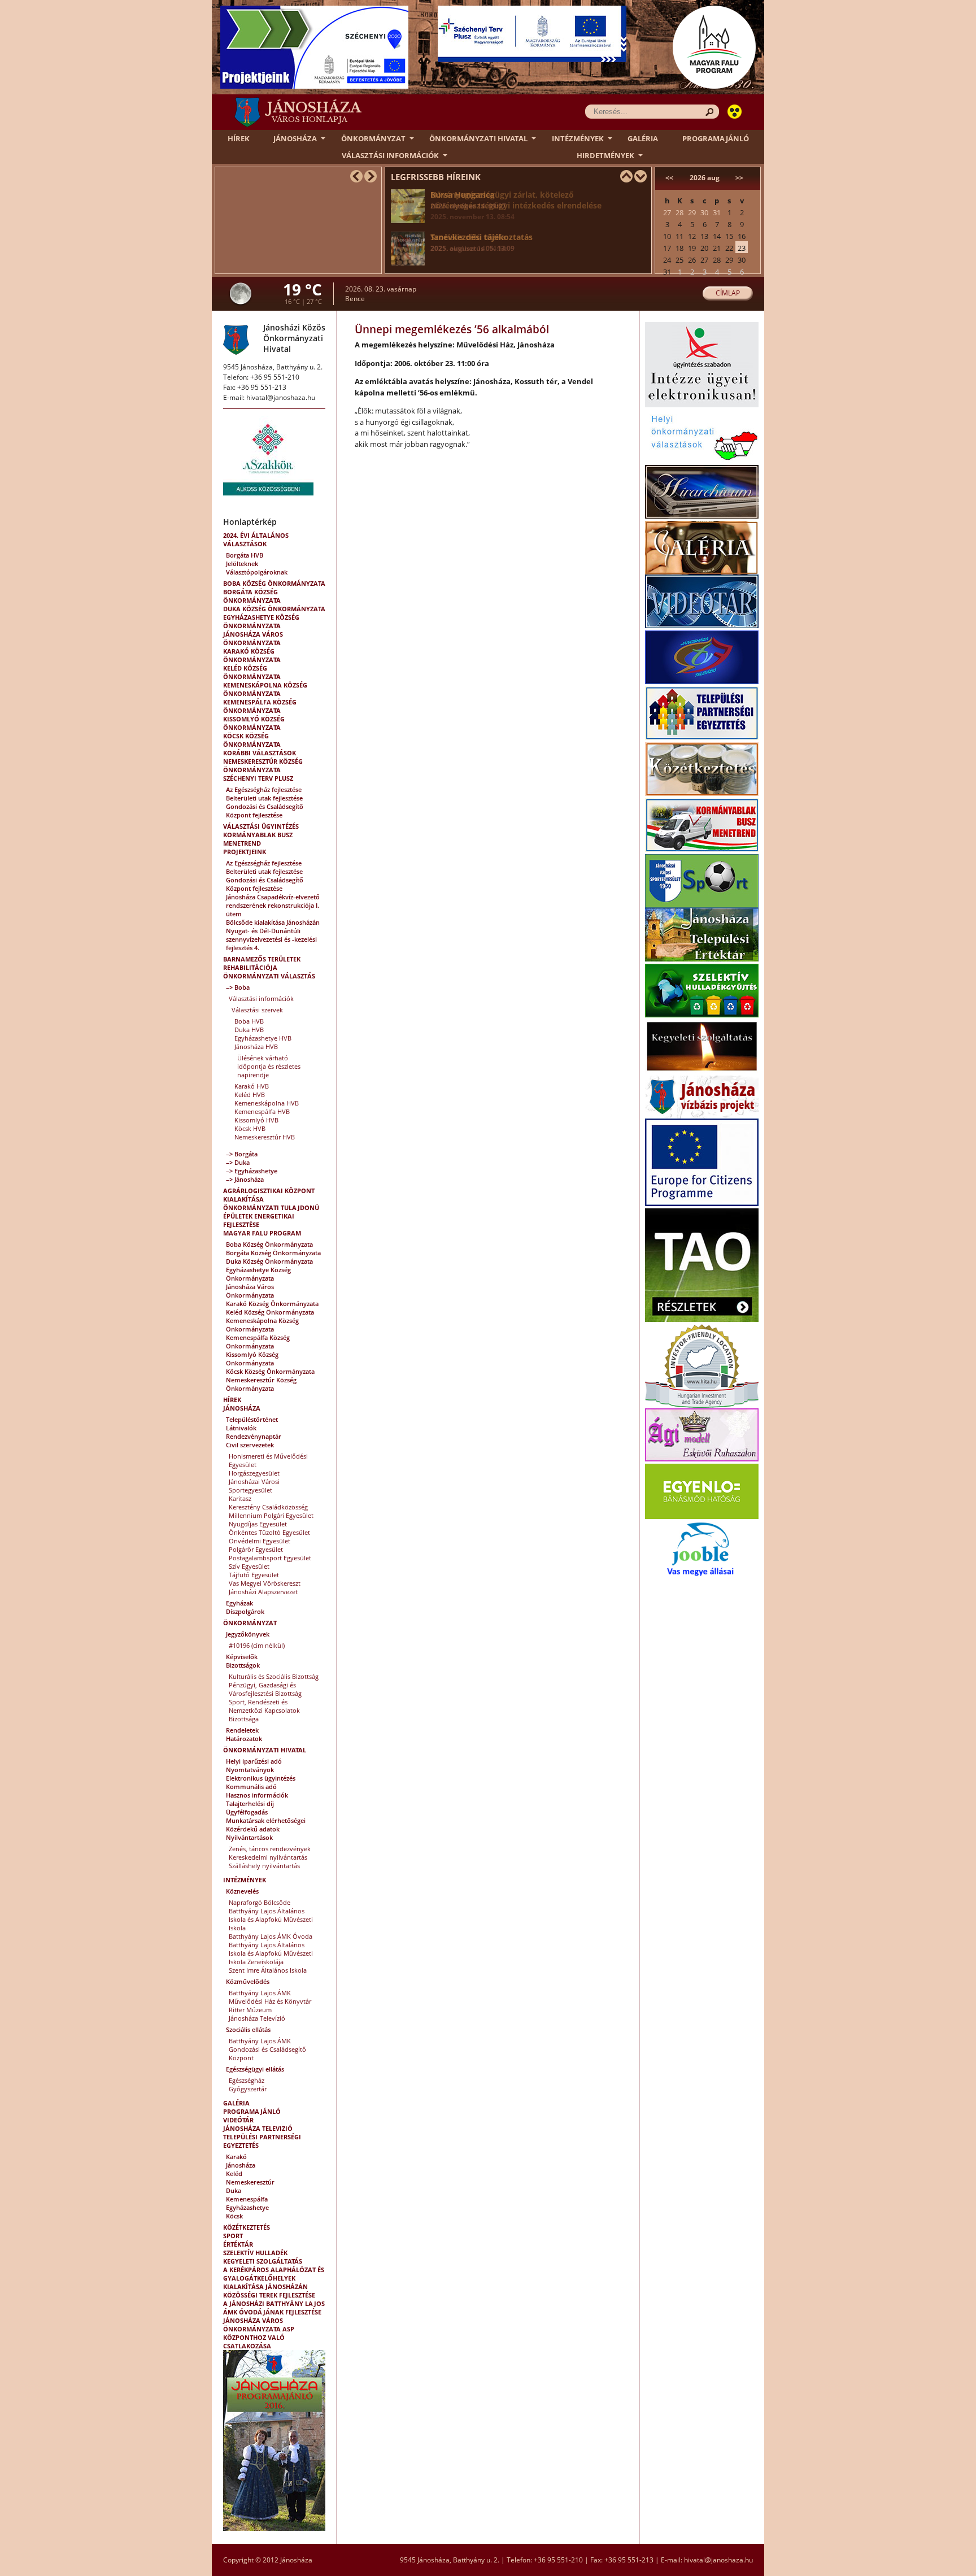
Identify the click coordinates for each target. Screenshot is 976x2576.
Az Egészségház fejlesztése (264, 789)
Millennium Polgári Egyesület (271, 1515)
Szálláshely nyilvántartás (264, 1866)
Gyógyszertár (248, 2089)
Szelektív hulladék (255, 2253)
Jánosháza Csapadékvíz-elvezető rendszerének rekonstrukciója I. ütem (273, 905)
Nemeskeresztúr (250, 2182)
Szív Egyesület (249, 1566)
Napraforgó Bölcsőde (260, 1902)
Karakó (236, 2157)
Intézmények (578, 138)
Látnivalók (241, 1428)
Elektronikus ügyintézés (261, 1778)
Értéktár (238, 2244)
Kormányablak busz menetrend (258, 839)
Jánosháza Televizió (258, 2128)
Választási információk (390, 155)
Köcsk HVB (250, 1128)
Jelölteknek (242, 563)
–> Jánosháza (245, 1179)
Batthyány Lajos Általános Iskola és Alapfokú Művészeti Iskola (271, 1919)
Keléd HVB (250, 1095)
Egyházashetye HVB (263, 1038)
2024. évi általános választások (256, 539)
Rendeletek (242, 1730)
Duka (234, 2190)
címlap (728, 293)
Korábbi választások (260, 753)
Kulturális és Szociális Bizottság (274, 1676)
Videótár (238, 2120)
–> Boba (238, 987)
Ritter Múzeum (250, 2010)
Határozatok (244, 1739)
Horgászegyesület (254, 1473)
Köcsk (234, 2216)
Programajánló (716, 138)
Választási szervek (257, 1010)
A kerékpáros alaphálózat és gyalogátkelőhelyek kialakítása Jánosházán (274, 2278)
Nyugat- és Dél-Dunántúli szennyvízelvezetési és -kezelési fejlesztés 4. (271, 939)
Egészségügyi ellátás (255, 2069)
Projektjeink (245, 852)
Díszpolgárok (245, 1611)
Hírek (239, 138)
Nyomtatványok (250, 1770)
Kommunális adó (251, 1787)
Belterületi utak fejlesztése (264, 798)
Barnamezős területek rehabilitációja (262, 963)
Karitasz (240, 1498)
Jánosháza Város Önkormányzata (253, 638)
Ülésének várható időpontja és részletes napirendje (269, 1066)
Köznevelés (242, 1891)
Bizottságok (243, 1665)
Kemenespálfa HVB (262, 1111)
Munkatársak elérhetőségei (266, 1820)
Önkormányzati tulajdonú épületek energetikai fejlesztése (271, 1216)
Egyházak (239, 1603)
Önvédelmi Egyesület (260, 1541)
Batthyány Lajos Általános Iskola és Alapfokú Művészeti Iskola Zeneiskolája (271, 1953)
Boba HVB (249, 1021)
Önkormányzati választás (269, 976)
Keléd (234, 2173)
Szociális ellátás (248, 2029)
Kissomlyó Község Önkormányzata (254, 723)
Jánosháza (295, 138)
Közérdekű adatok (253, 1829)
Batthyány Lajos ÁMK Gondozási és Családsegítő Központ (267, 2049)
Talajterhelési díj (250, 1803)
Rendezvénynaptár (254, 1436)
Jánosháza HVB (256, 1046)
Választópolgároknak (257, 572)
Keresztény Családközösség (268, 1507)
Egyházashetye (247, 2207)
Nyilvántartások (249, 1837)
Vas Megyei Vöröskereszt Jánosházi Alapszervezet (265, 1587)
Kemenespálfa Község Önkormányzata (260, 706)
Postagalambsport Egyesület (270, 1558)
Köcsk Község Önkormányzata (252, 740)
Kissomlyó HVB (256, 1120)
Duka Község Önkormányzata (274, 609)
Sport (233, 2236)
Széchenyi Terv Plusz (258, 778)
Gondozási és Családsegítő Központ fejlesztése (265, 811)
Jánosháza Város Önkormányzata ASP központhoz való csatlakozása (259, 2333)
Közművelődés (248, 1981)
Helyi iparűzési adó (254, 1761)
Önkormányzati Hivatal (478, 138)
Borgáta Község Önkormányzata (252, 596)
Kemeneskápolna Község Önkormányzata (265, 689)
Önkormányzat (373, 138)
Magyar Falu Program (262, 1233)
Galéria (643, 138)
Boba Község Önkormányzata (274, 583)
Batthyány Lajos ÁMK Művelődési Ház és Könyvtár (270, 1997)
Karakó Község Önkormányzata (252, 655)
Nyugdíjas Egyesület (258, 1524)
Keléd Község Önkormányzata (252, 672)
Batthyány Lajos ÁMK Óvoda (271, 1936)
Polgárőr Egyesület (256, 1549)
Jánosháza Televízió (257, 2018)
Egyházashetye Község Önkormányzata (261, 621)
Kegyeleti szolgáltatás (263, 2261)
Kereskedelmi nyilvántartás (268, 1857)
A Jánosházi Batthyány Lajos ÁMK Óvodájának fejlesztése (274, 2308)
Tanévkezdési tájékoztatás (482, 242)
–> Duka (238, 1162)
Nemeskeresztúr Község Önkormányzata (263, 765)
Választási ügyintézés (261, 826)
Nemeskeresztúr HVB (265, 1137)
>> (739, 178)
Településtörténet (252, 1419)
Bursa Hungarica (468, 200)
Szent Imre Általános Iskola (268, 1970)
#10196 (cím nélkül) (257, 1645)
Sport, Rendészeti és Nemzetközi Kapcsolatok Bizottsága (264, 1710)
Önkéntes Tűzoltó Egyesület (269, 1532)
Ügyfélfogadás (247, 1812)
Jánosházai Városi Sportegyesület (254, 1486)
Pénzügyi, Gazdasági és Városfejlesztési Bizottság (265, 1689)
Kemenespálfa (247, 2199)
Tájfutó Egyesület (254, 1575)
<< (669, 178)
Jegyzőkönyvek (248, 1634)
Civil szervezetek (250, 1445)
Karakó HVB (252, 1086)
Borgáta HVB (245, 555)
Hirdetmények (605, 155)
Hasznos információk (257, 1795)
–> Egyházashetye (252, 1171)
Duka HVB (249, 1030)
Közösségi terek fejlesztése (269, 2295)
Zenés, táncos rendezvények (270, 1849)
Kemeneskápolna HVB (267, 1103)
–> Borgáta (242, 1154)
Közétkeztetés (247, 2227)
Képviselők (242, 1657)
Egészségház (247, 2080)
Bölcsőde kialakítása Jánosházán (273, 922)
